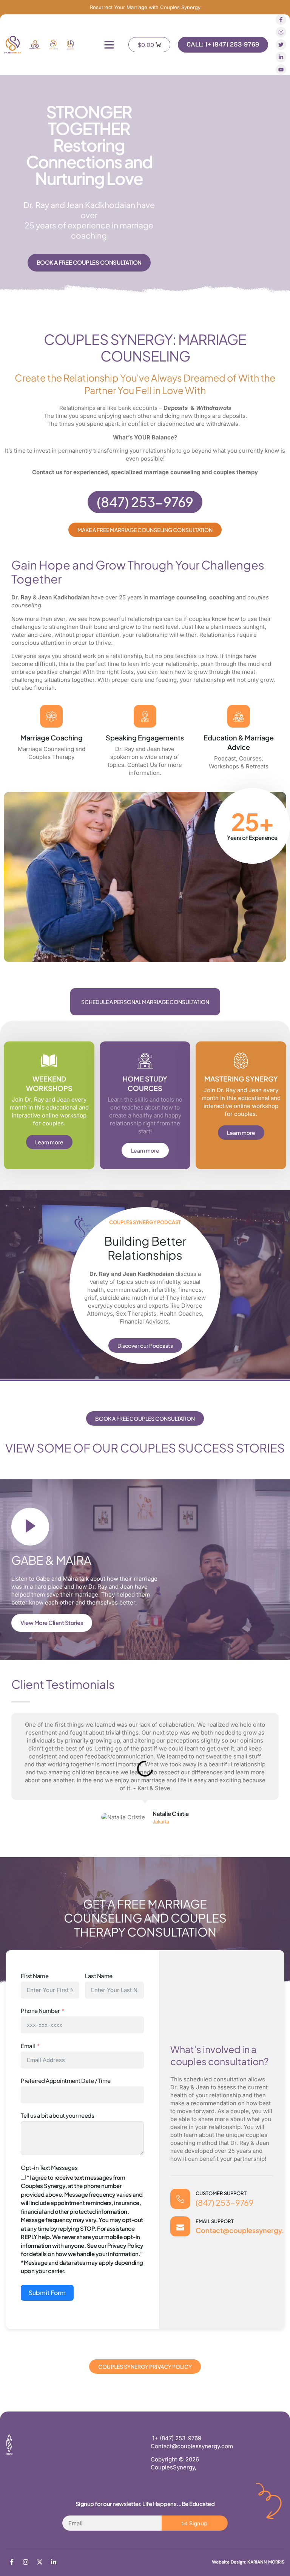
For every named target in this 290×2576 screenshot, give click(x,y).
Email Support (215, 2221)
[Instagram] (281, 32)
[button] (109, 45)
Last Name (99, 1976)
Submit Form (47, 2293)
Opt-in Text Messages (49, 2167)
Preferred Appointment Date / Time (66, 2080)
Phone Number (40, 2010)
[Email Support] (180, 2226)
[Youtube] (281, 70)
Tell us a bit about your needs (57, 2115)
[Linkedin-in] (281, 57)
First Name (35, 1976)
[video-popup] (30, 1527)
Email (28, 2046)
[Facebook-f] (281, 20)
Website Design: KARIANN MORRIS (248, 2562)
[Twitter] (281, 45)
